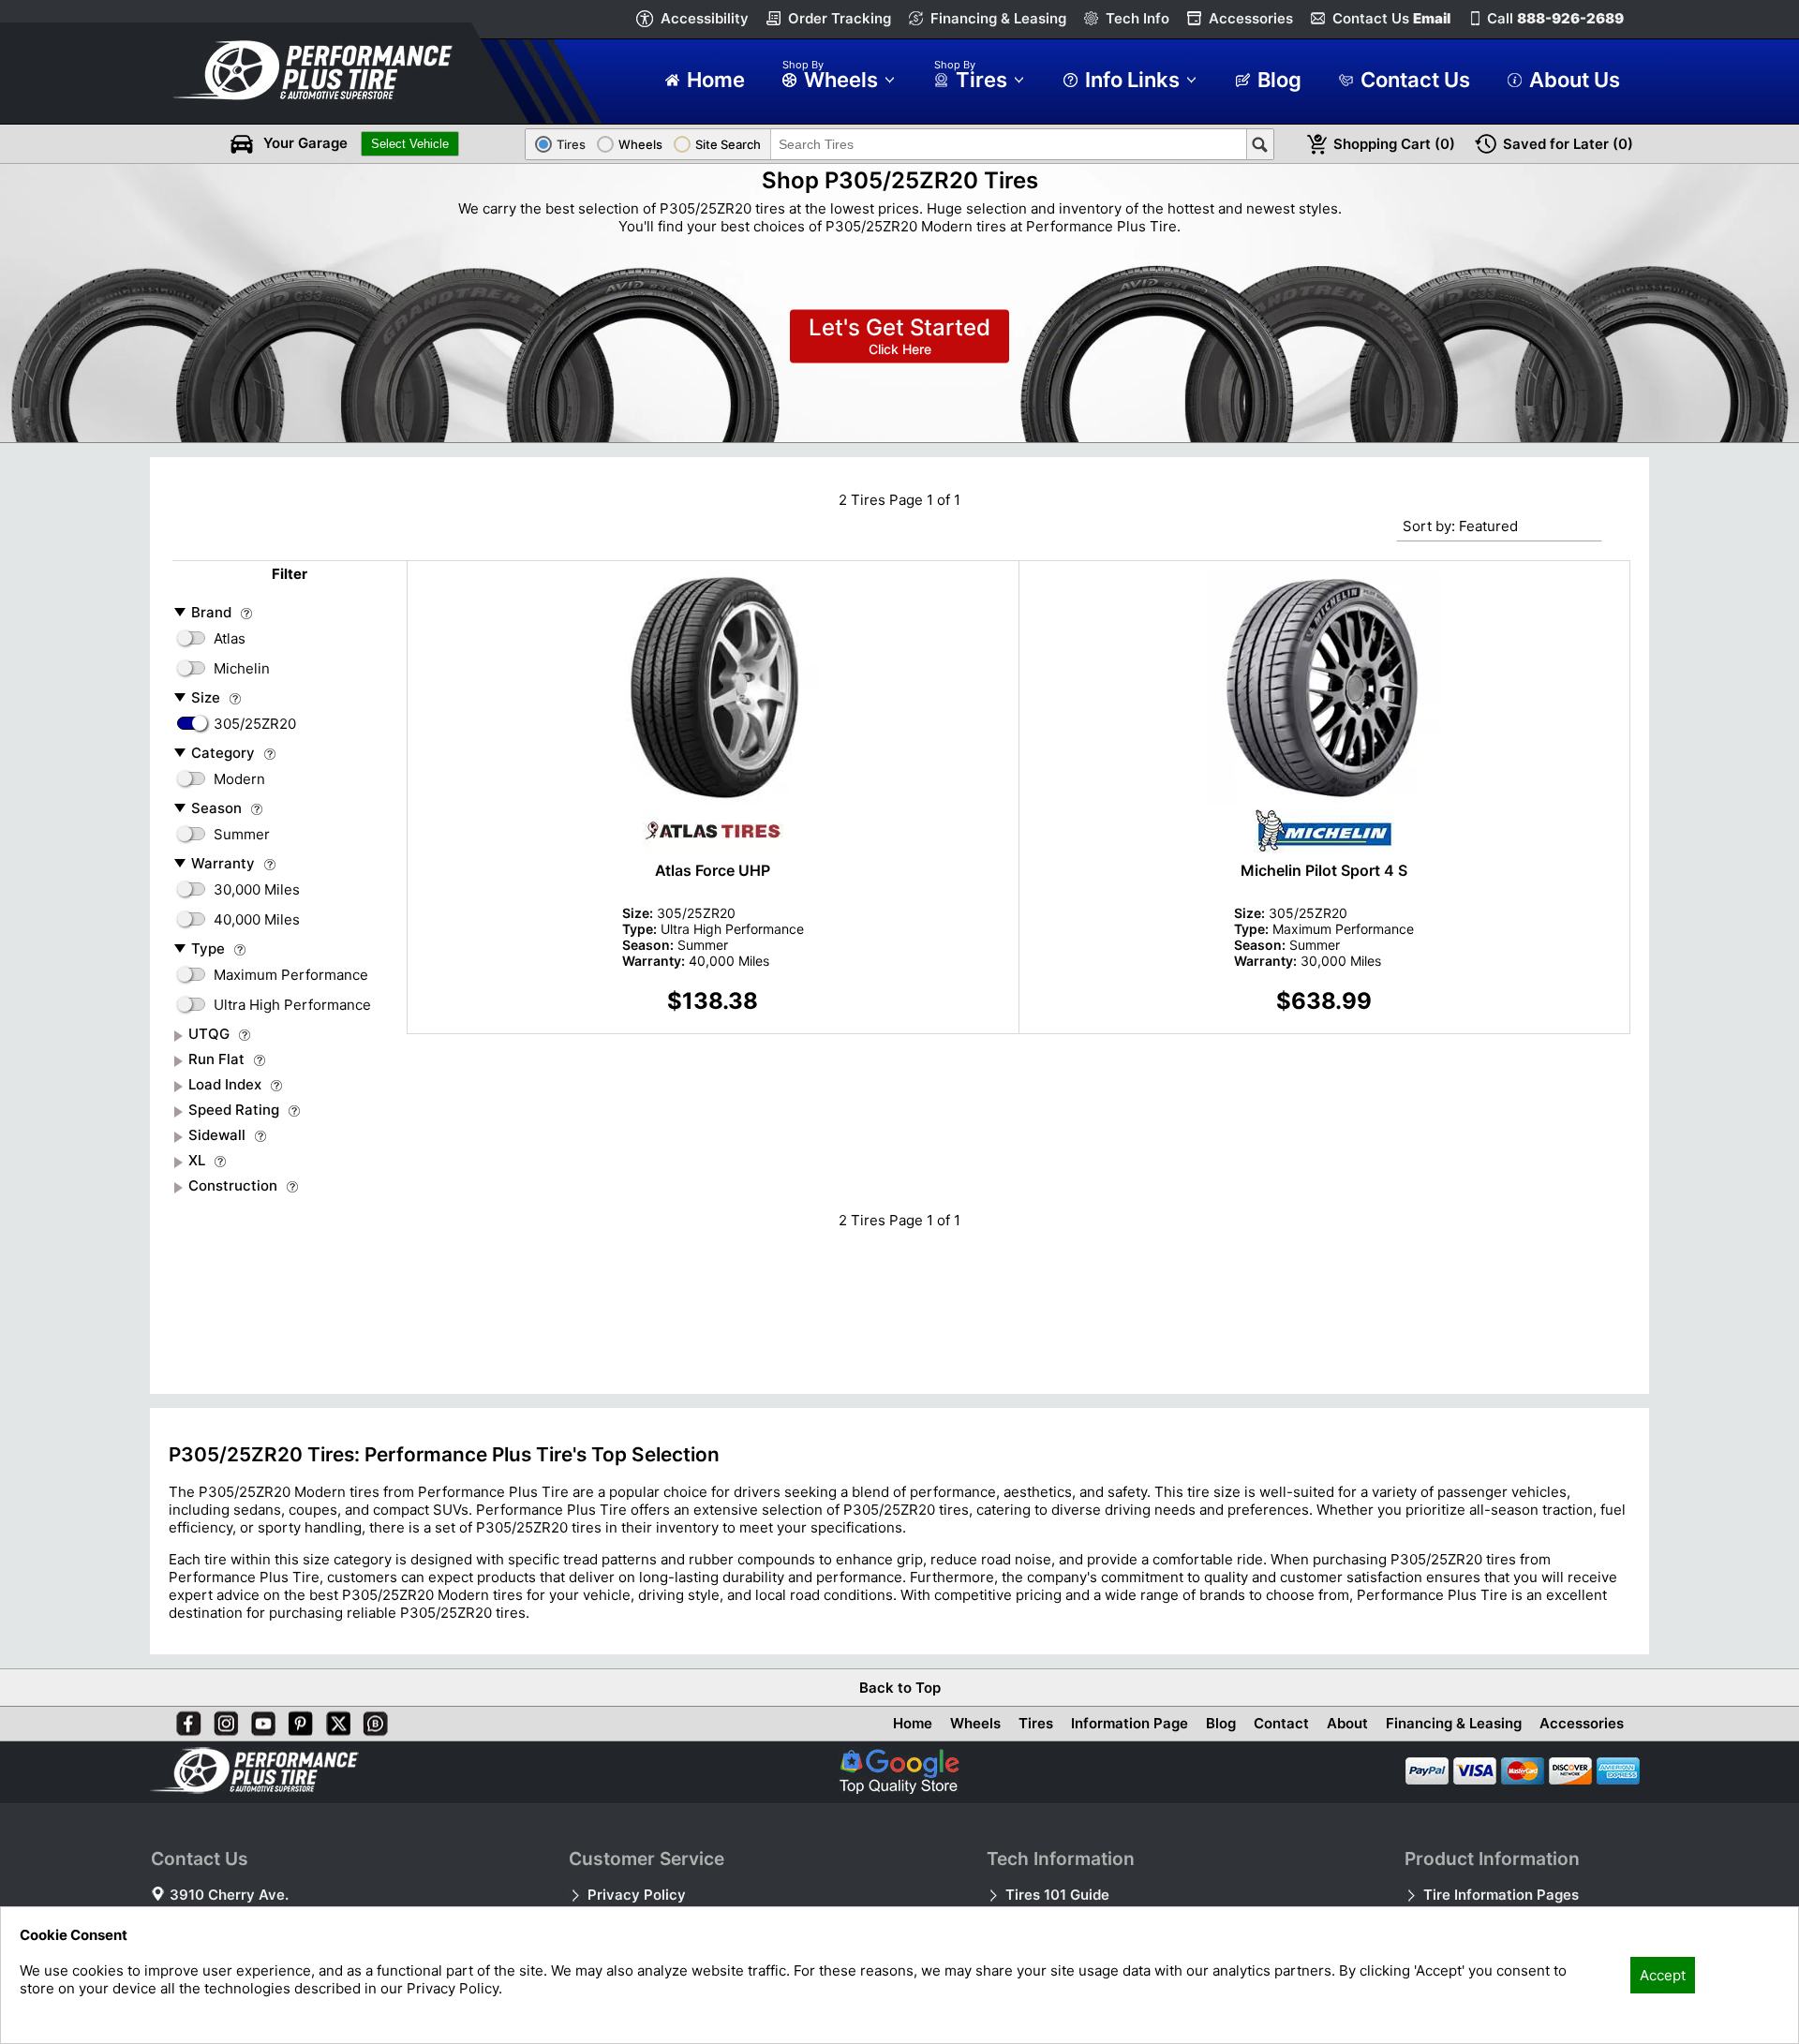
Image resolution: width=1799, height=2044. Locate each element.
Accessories (1251, 18)
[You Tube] (260, 1720)
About (1347, 1723)
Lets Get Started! (899, 337)
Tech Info (1137, 18)
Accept (1663, 1975)
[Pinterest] (297, 1720)
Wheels (975, 1723)
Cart (1394, 144)
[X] (335, 1720)
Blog (1221, 1723)
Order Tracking (840, 18)
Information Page (1130, 1723)
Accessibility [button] (705, 18)
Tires (1036, 1723)
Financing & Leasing (998, 18)
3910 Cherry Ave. (229, 1895)
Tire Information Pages (1501, 1895)
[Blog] (372, 1720)
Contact (1281, 1723)
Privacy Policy (637, 1895)
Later (1568, 144)
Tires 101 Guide (1057, 1895)
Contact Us (1391, 18)
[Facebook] (185, 1720)
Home (913, 1723)
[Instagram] (222, 1720)
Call (1555, 18)
